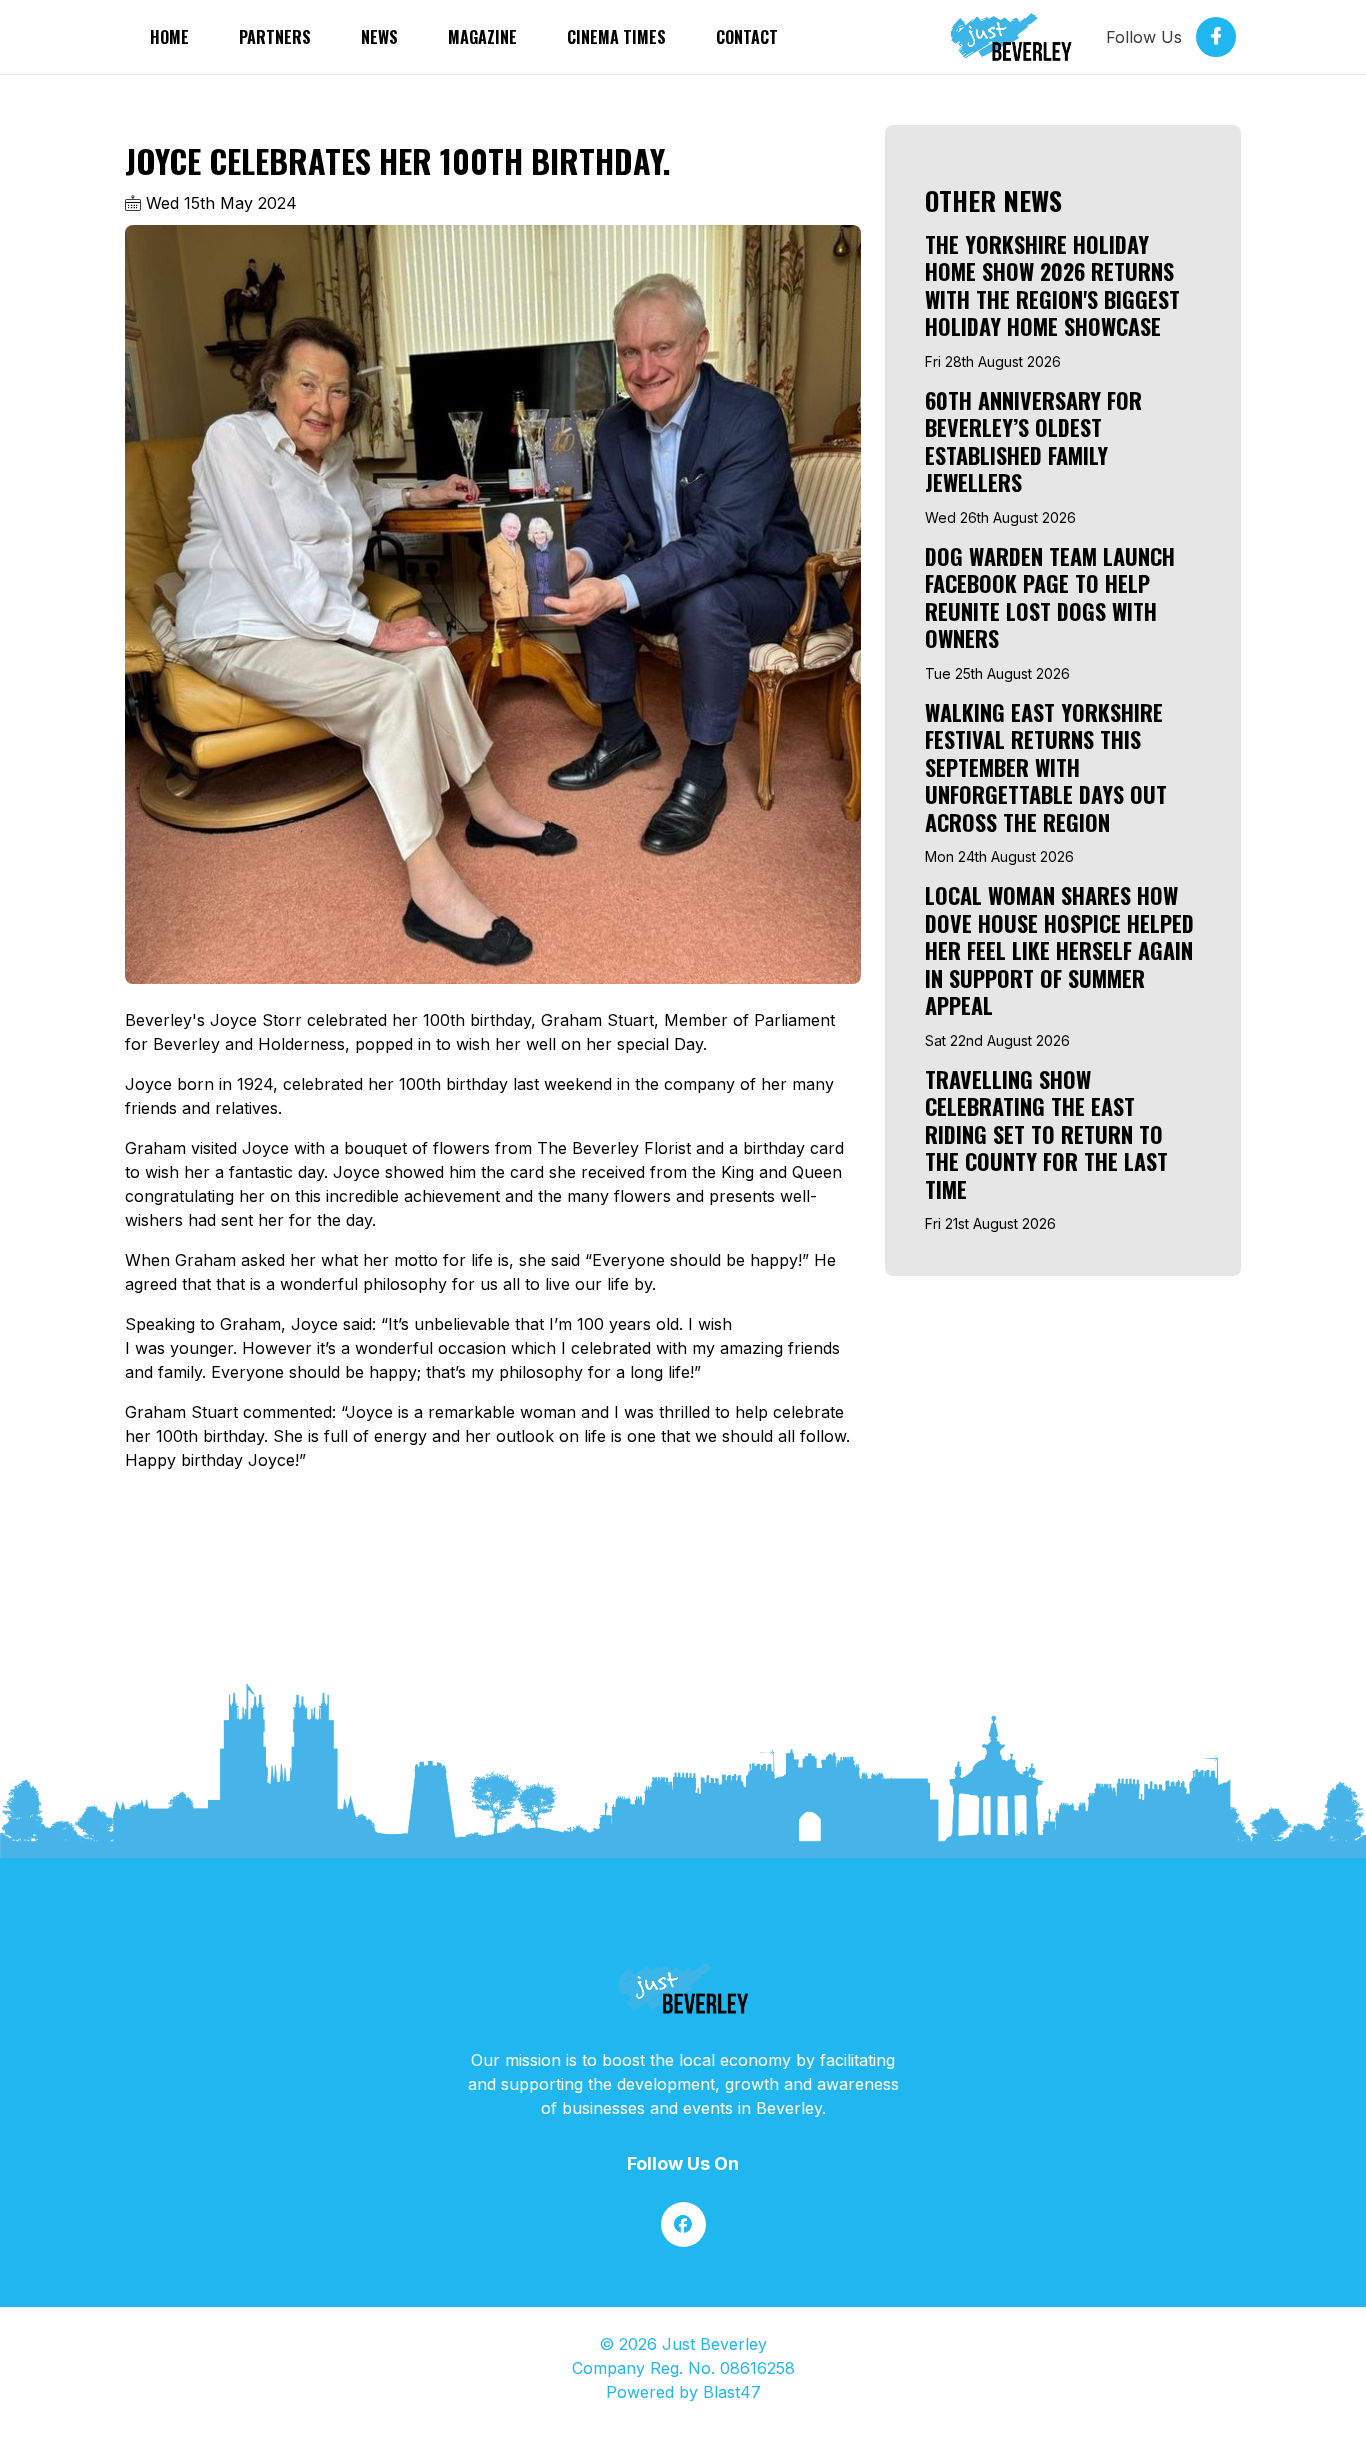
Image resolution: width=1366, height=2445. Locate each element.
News (379, 37)
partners (275, 37)
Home (169, 37)
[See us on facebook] (683, 2224)
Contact (747, 37)
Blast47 (732, 2392)
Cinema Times (616, 37)
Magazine (482, 37)
